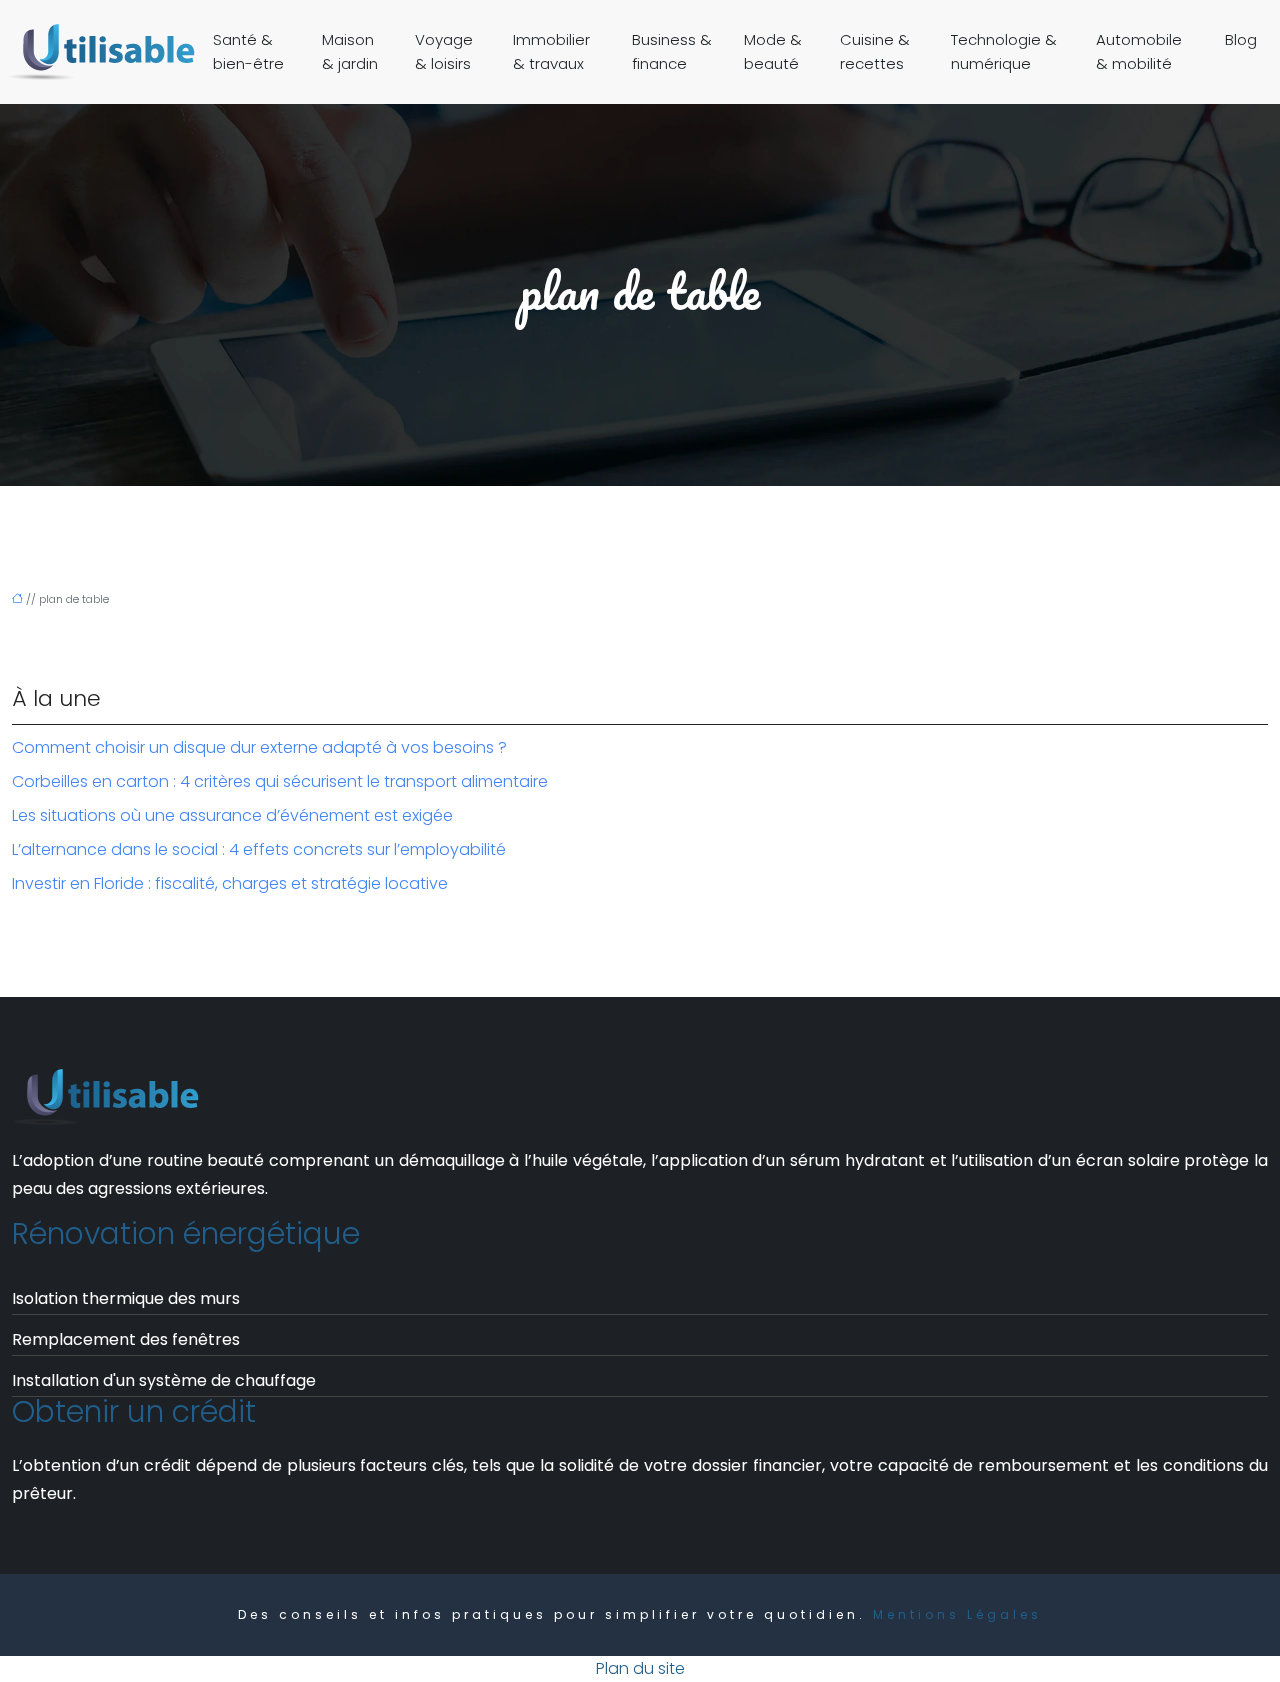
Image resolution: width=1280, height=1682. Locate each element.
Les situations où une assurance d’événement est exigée (232, 815)
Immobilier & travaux (551, 51)
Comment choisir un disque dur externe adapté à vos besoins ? (259, 747)
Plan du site (640, 1668)
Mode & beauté (773, 51)
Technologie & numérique (1004, 51)
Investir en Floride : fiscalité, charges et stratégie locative (230, 883)
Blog (1241, 39)
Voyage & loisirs (444, 51)
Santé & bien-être (248, 51)
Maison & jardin (350, 51)
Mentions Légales (957, 1614)
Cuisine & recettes (875, 51)
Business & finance (672, 51)
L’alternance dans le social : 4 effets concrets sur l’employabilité (259, 849)
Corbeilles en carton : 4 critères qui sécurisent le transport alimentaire (280, 781)
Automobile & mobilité (1139, 51)
